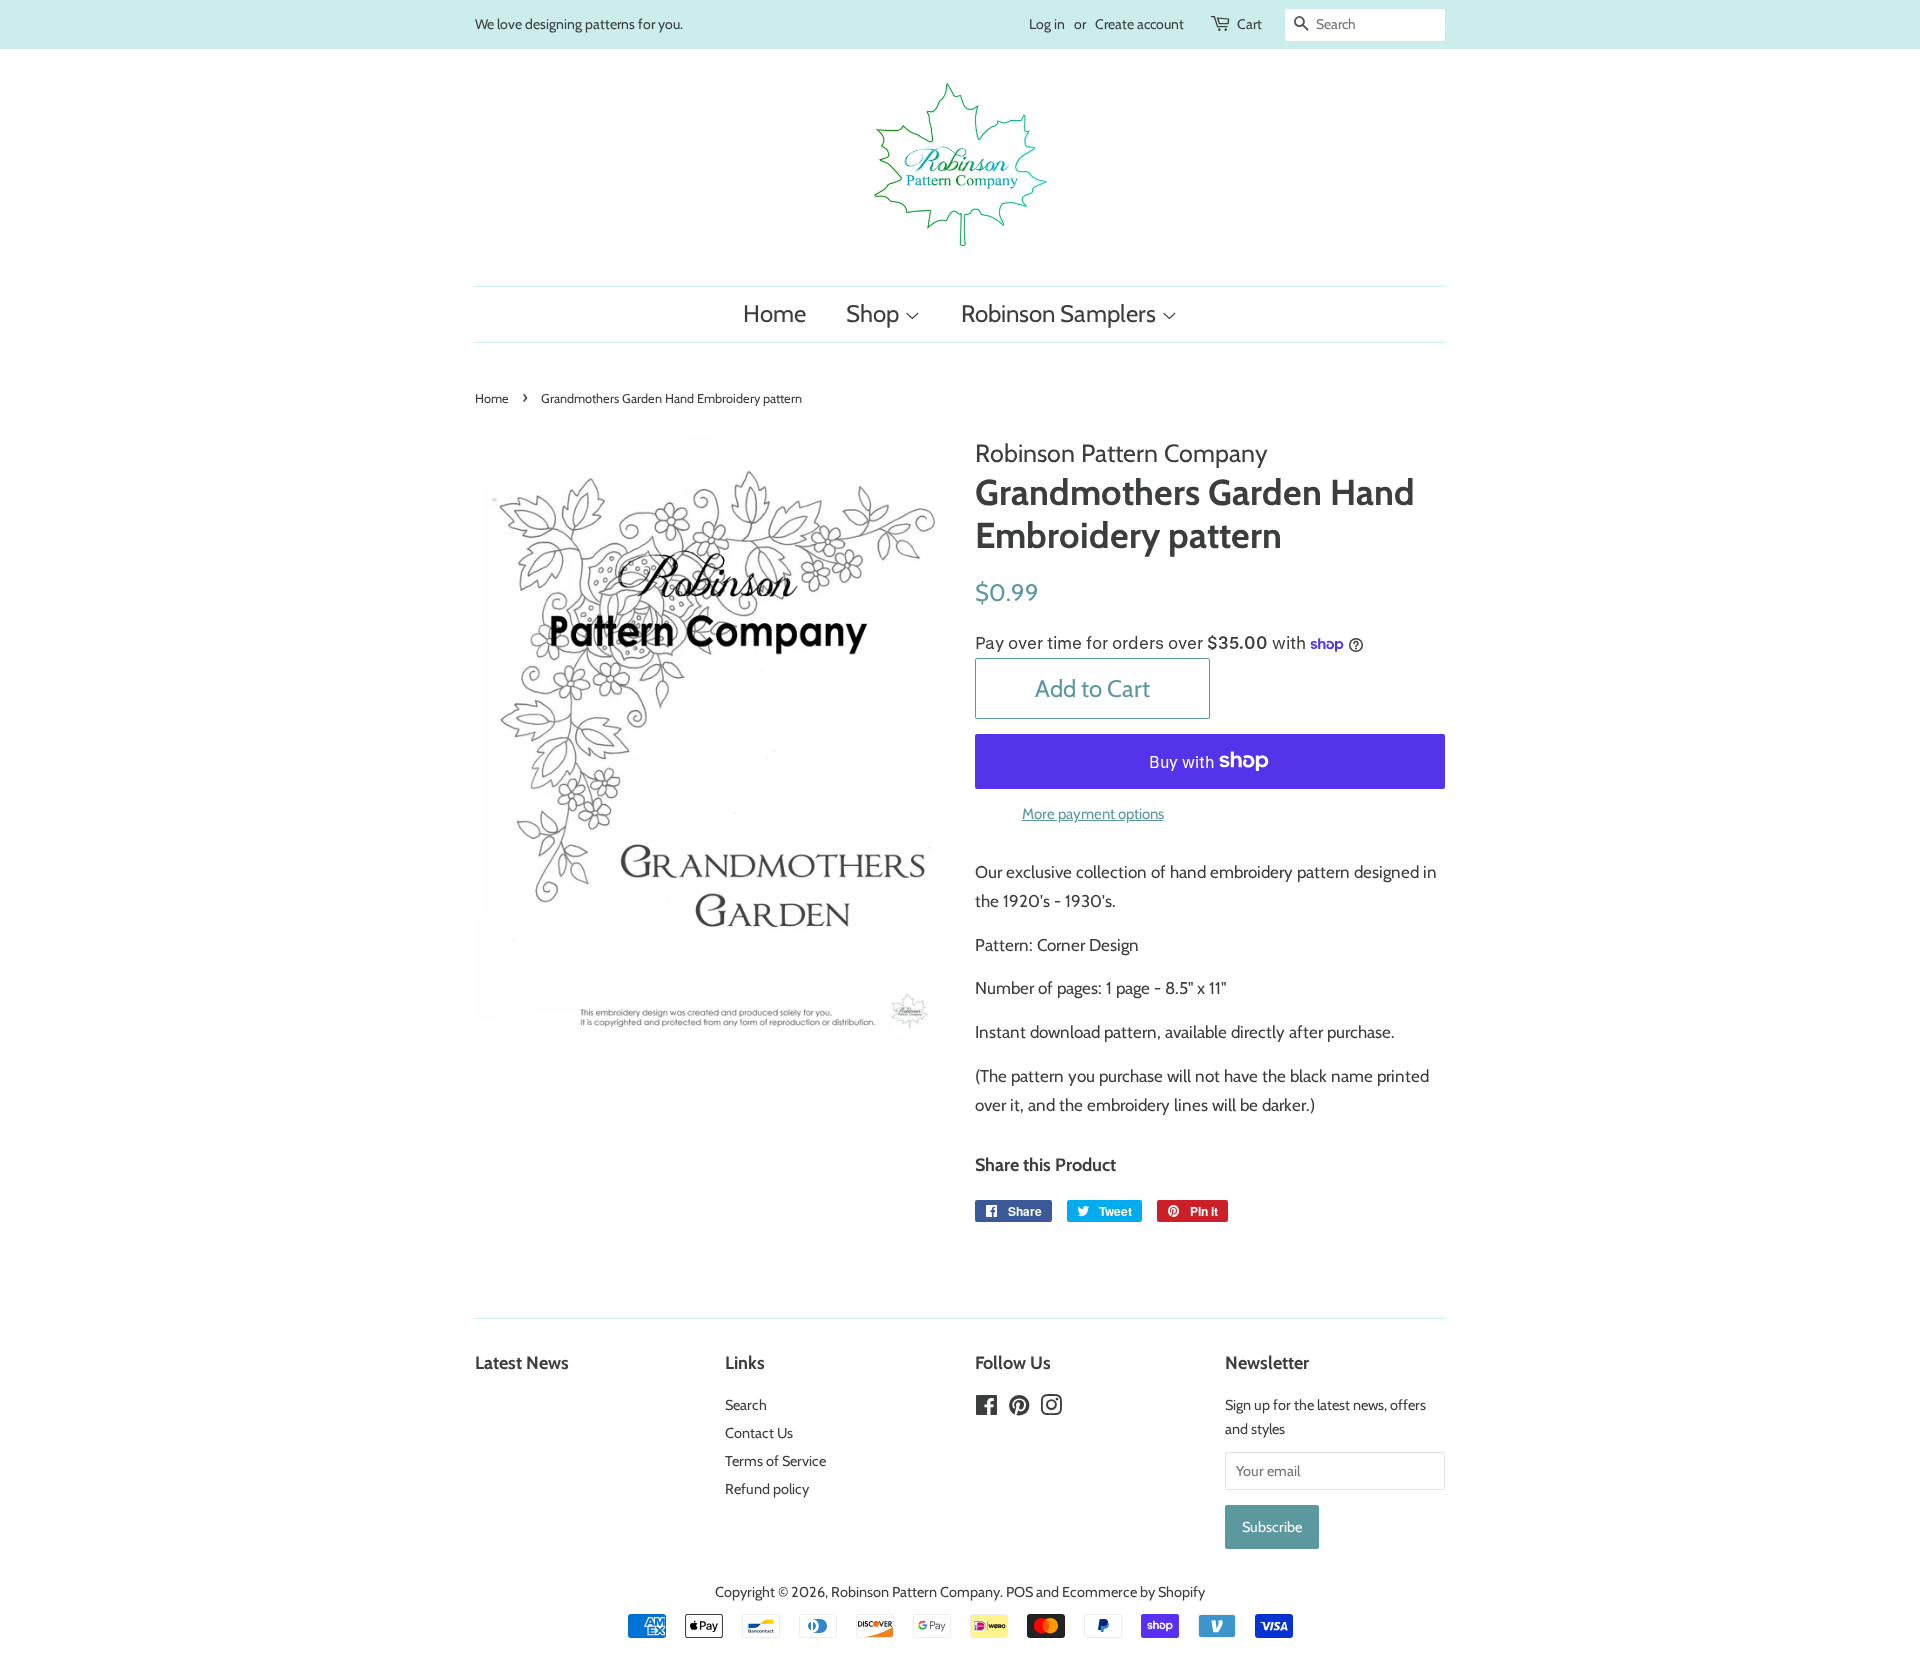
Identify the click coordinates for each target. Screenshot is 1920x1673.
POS (1019, 1592)
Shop (875, 313)
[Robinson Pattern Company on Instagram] (1051, 1409)
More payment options (1093, 814)
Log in (1047, 24)
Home (774, 313)
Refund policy (767, 1489)
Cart (1249, 24)
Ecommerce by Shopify (1133, 1592)
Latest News (522, 1362)
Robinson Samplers (1061, 313)
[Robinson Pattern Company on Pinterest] (1019, 1409)
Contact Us (759, 1433)
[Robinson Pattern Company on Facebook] (986, 1409)
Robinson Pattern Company (915, 1592)
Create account (1139, 24)
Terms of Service (775, 1461)
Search (746, 1405)
